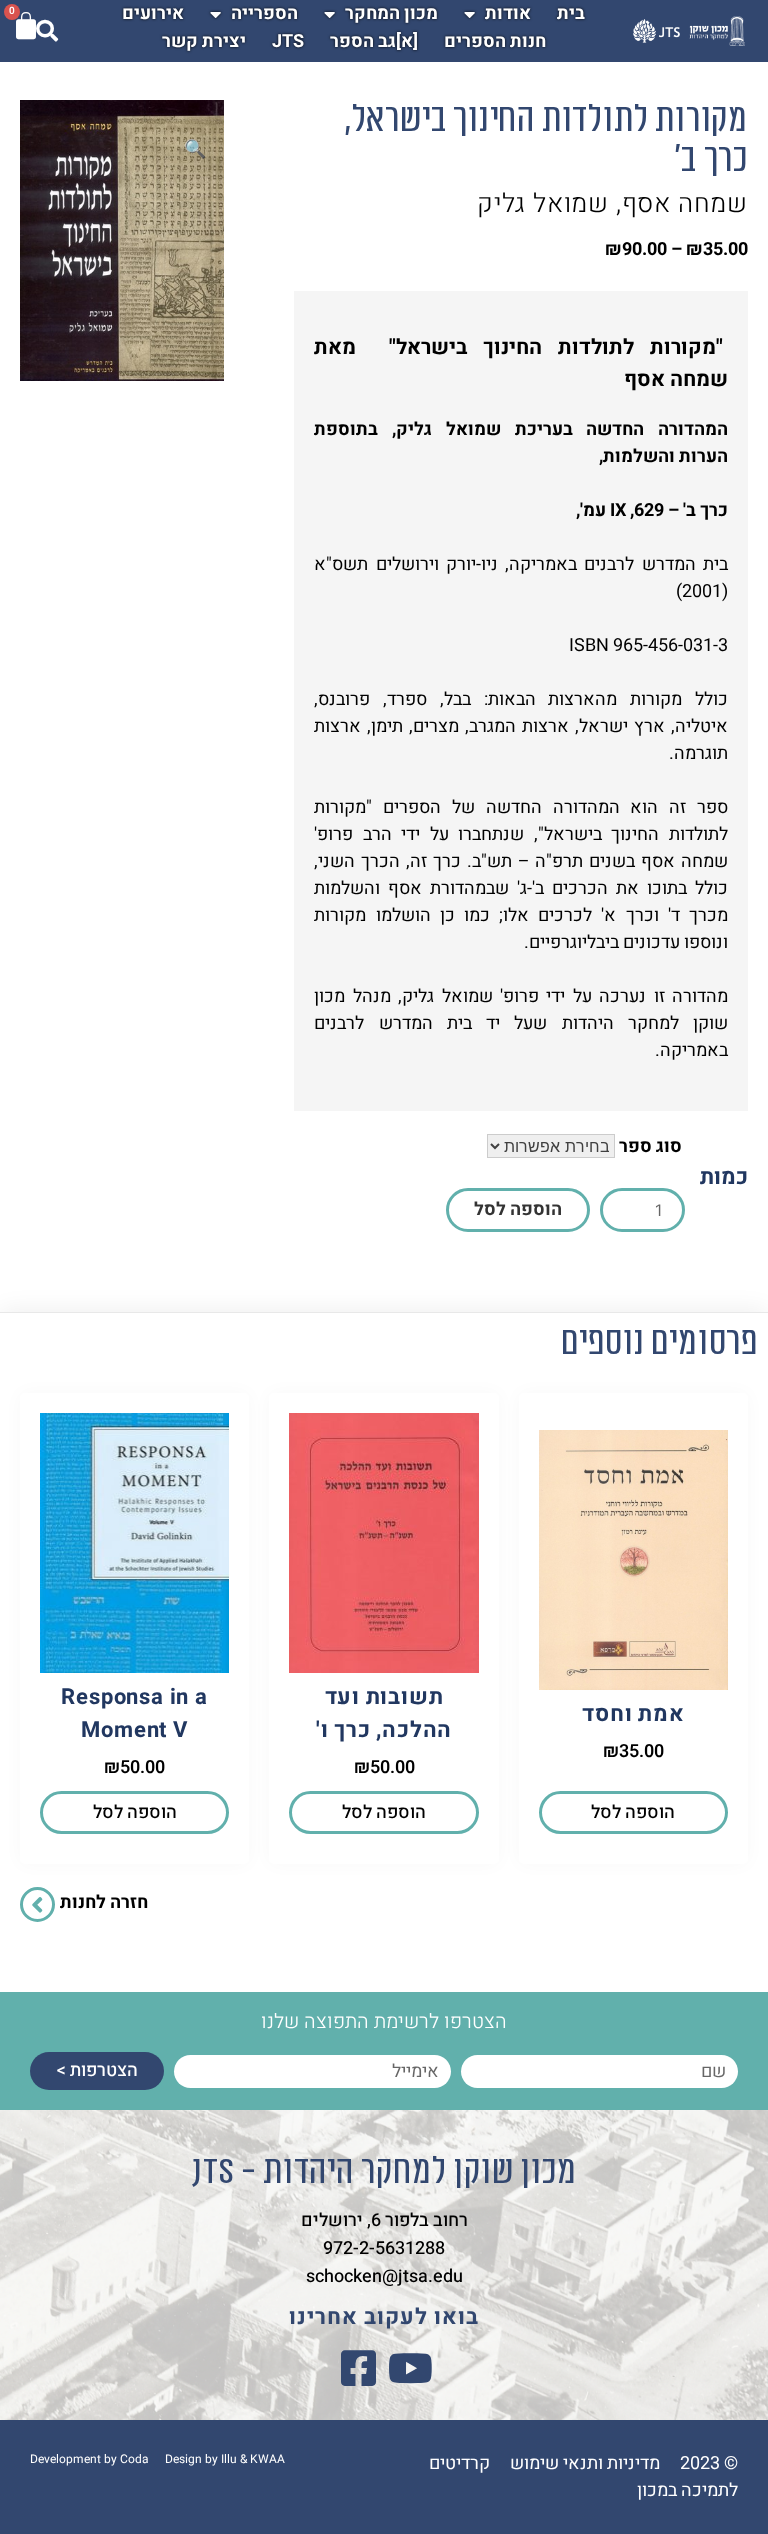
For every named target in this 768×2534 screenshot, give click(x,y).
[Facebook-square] (358, 2368)
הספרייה (264, 13)
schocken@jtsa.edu (384, 2276)
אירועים (153, 13)
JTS (288, 41)
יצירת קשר (204, 41)
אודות (508, 13)
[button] (195, 149)
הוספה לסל (518, 1209)
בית (571, 13)
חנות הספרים (495, 41)
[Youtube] (410, 2368)
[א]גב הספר (374, 41)
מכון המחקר (391, 13)
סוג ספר (650, 1146)
